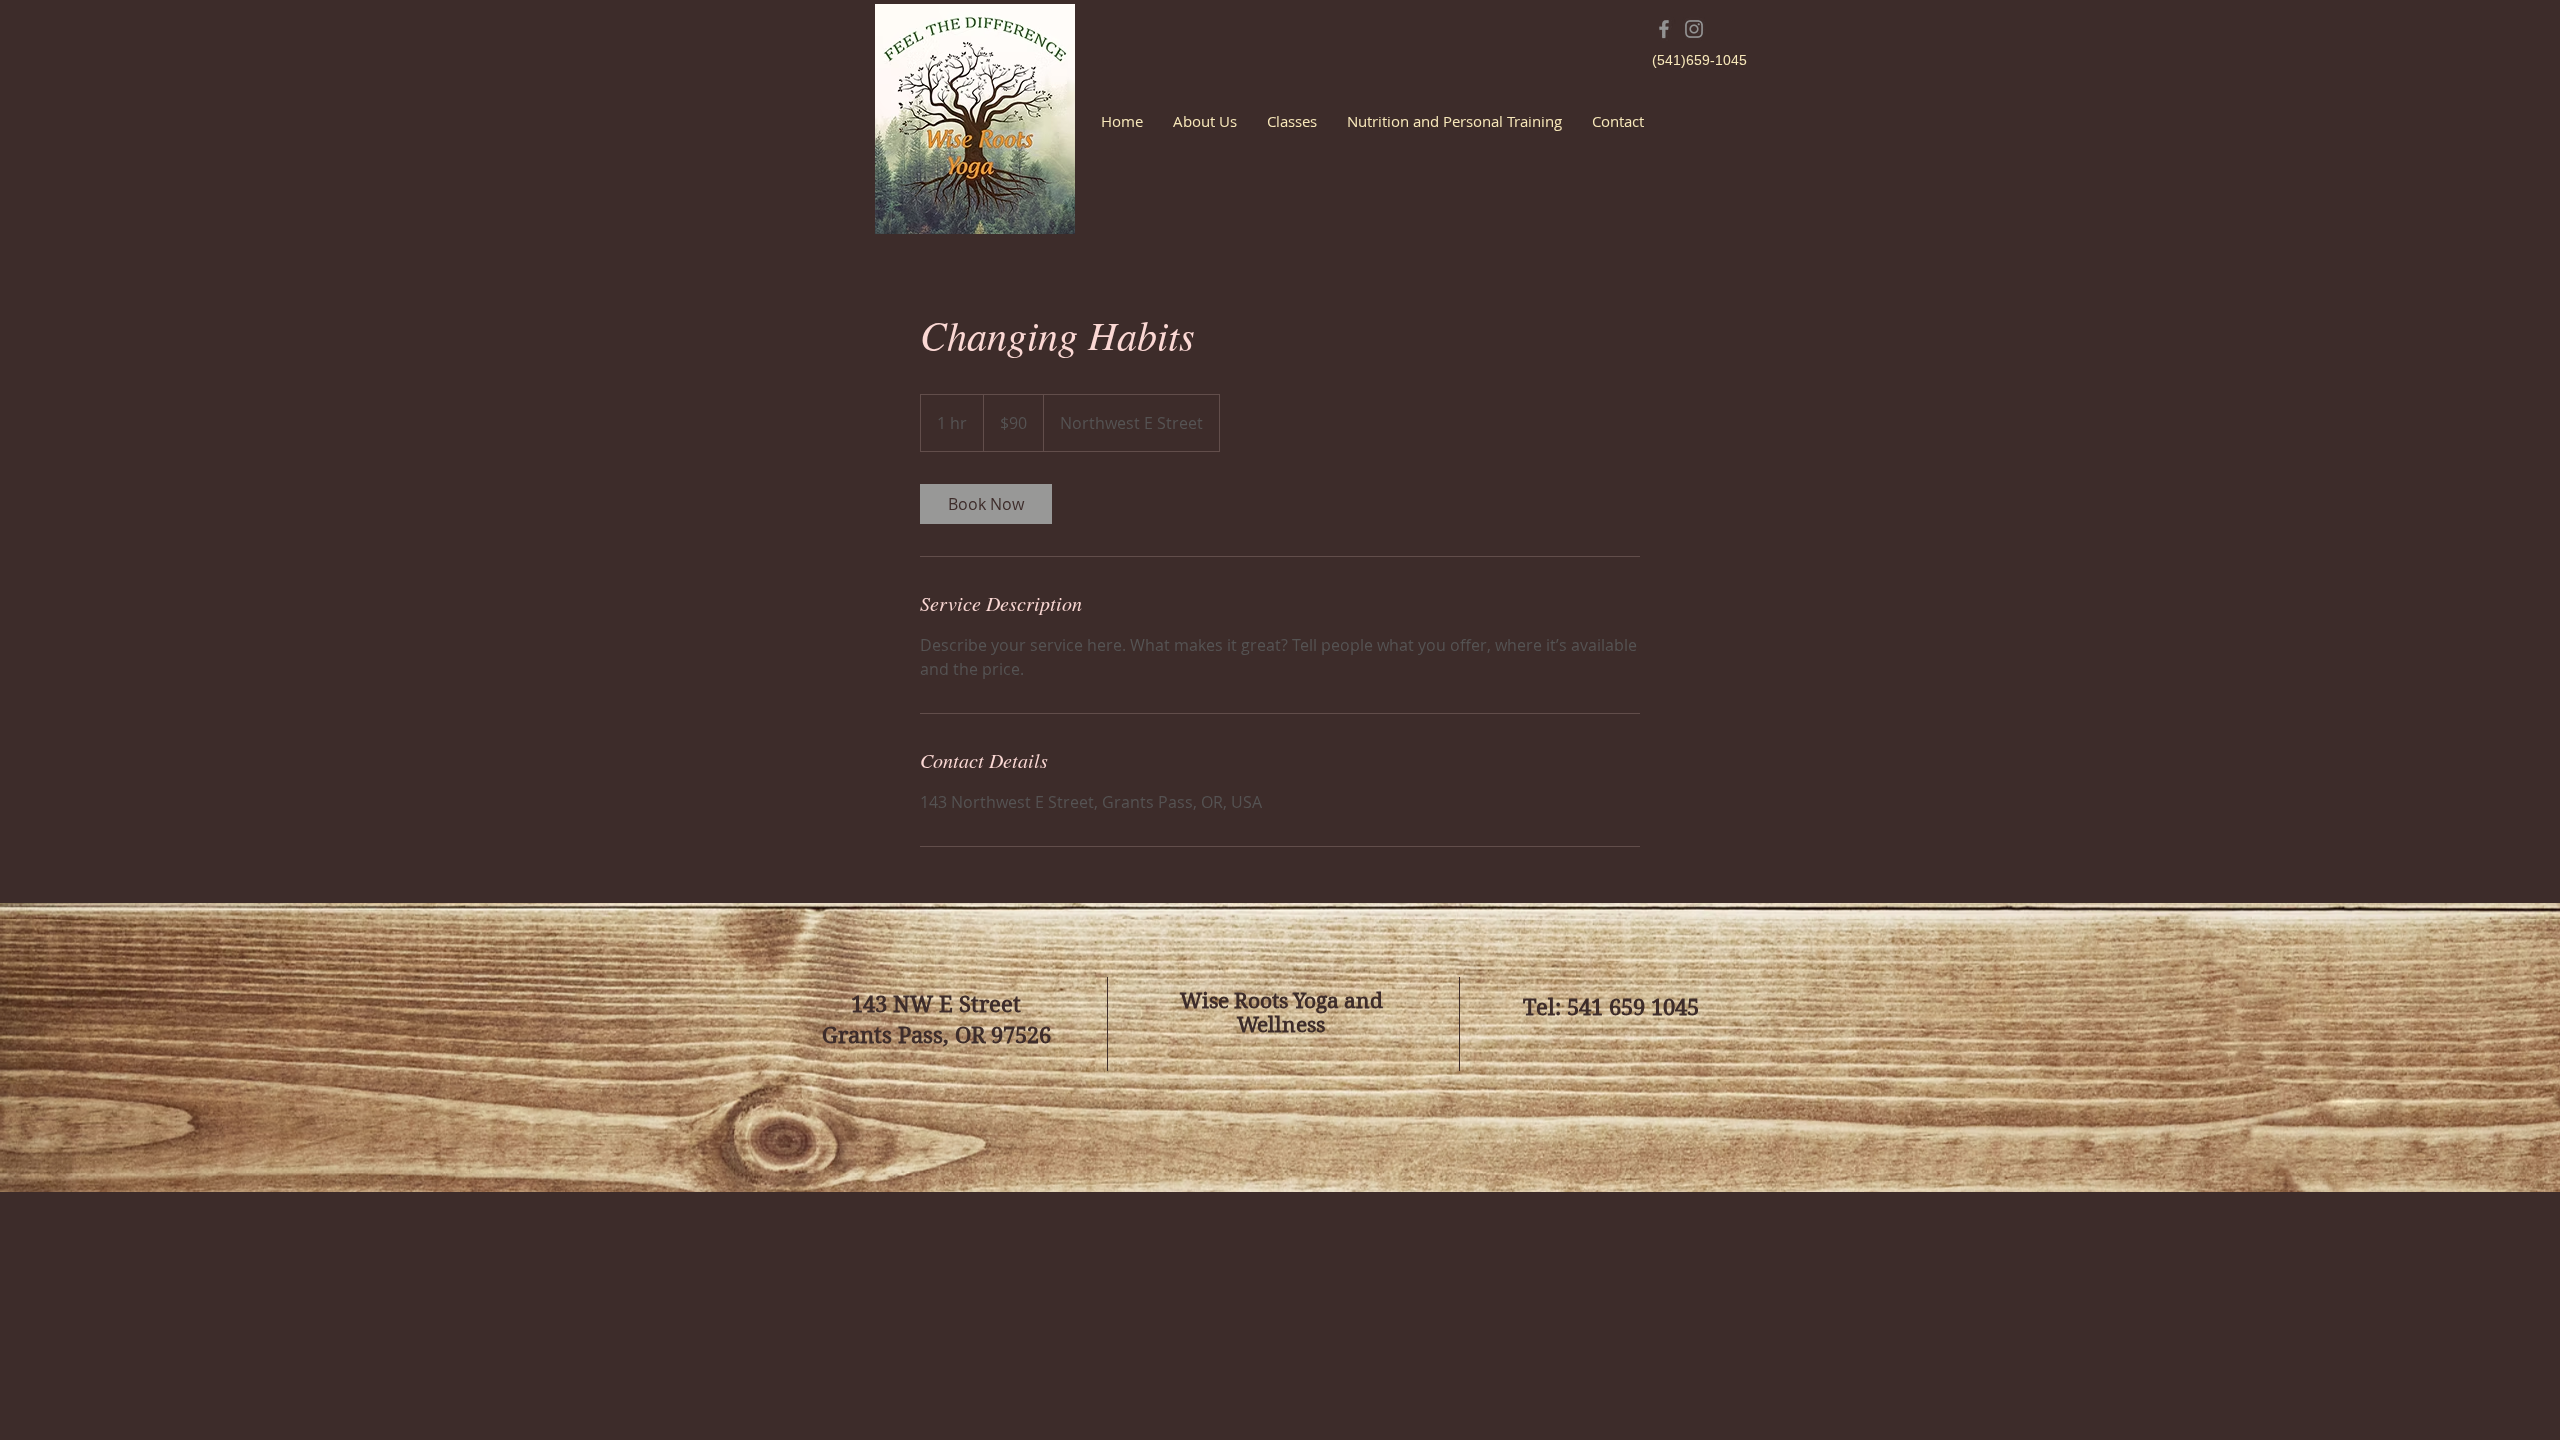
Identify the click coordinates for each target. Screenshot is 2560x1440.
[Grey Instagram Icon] (1694, 29)
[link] (986, 504)
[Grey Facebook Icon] (1664, 29)
